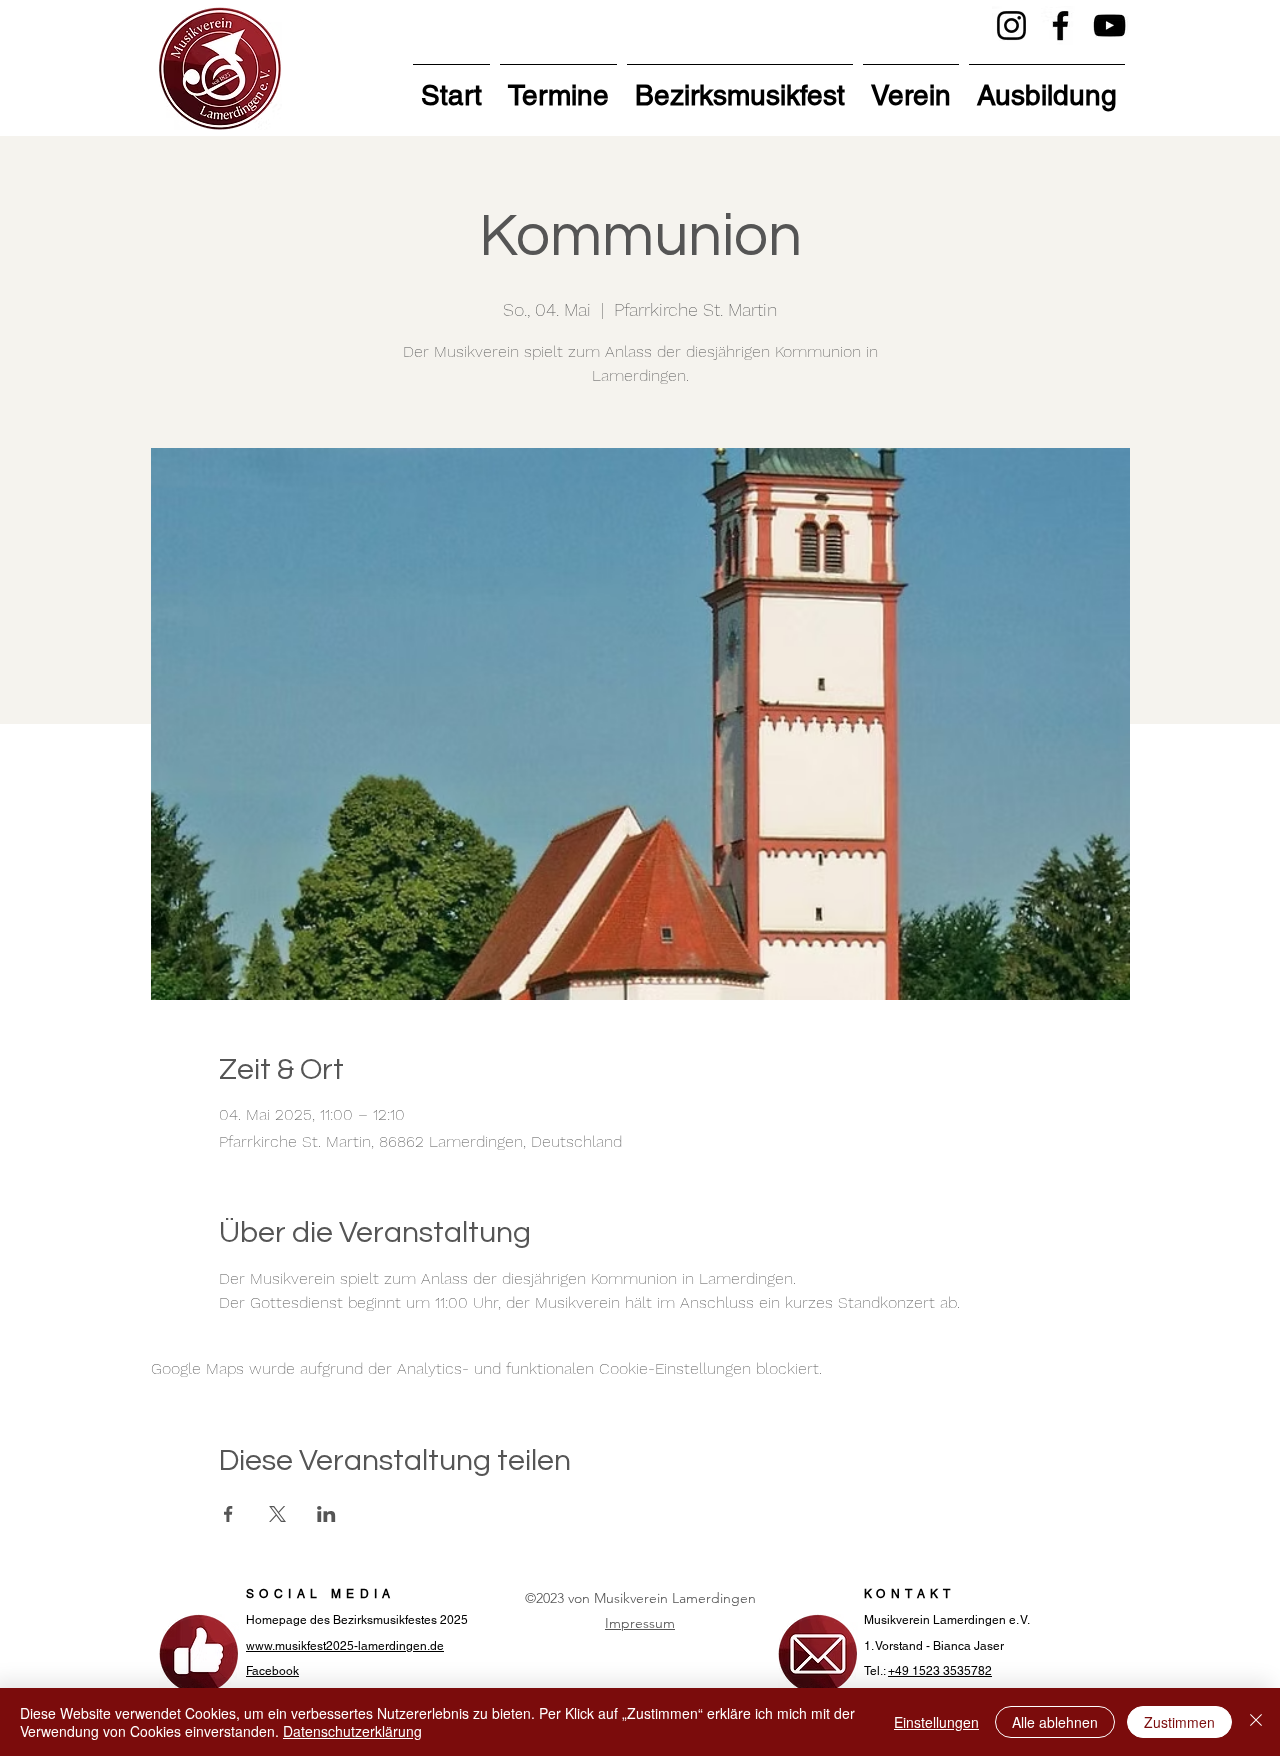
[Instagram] (1011, 25)
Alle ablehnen (1055, 1722)
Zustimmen (1179, 1722)
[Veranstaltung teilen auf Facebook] (228, 1514)
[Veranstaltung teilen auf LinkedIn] (326, 1514)
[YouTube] (1109, 25)
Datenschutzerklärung (352, 1731)
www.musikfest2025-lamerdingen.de (345, 1646)
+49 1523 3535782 (940, 1671)
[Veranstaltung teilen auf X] (277, 1514)
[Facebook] (1060, 25)
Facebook (272, 1671)
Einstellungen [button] (936, 1722)
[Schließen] (1256, 1722)
